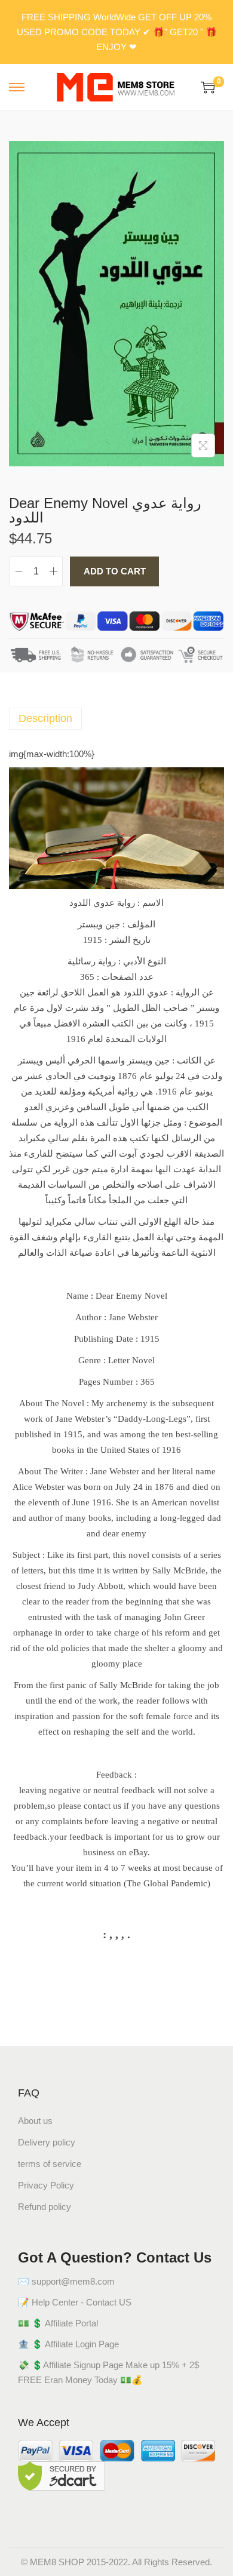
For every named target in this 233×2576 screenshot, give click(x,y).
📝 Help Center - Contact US (75, 2302)
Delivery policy (47, 2142)
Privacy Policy (46, 2185)
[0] (208, 87)
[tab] (116, 719)
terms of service (50, 2164)
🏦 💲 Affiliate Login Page (68, 2344)
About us (35, 2121)
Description (45, 718)
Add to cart (115, 571)
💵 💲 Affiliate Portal (58, 2323)
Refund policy (45, 2207)
